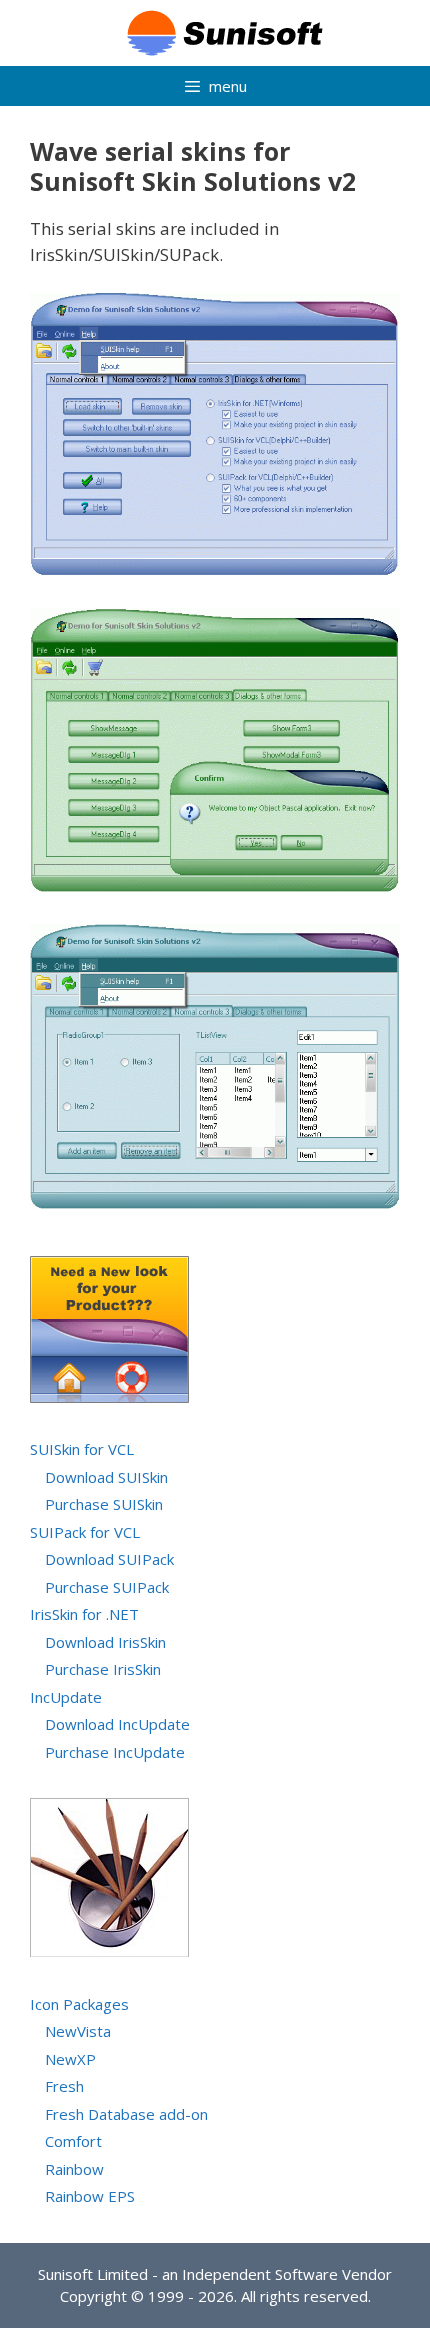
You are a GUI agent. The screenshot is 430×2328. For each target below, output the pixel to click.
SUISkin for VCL (82, 1449)
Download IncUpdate (117, 1724)
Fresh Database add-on (126, 2114)
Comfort (73, 2141)
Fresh (64, 2086)
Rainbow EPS (90, 2196)
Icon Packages (79, 2004)
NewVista (78, 2031)
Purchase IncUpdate (115, 1752)
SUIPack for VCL (85, 1532)
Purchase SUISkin (104, 1504)
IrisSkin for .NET (84, 1614)
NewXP (70, 2059)
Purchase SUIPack (107, 1587)
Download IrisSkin (105, 1642)
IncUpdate (66, 1697)
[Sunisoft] (215, 31)
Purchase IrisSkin (103, 1669)
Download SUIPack (109, 1559)
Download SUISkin (106, 1477)
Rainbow (74, 2169)
